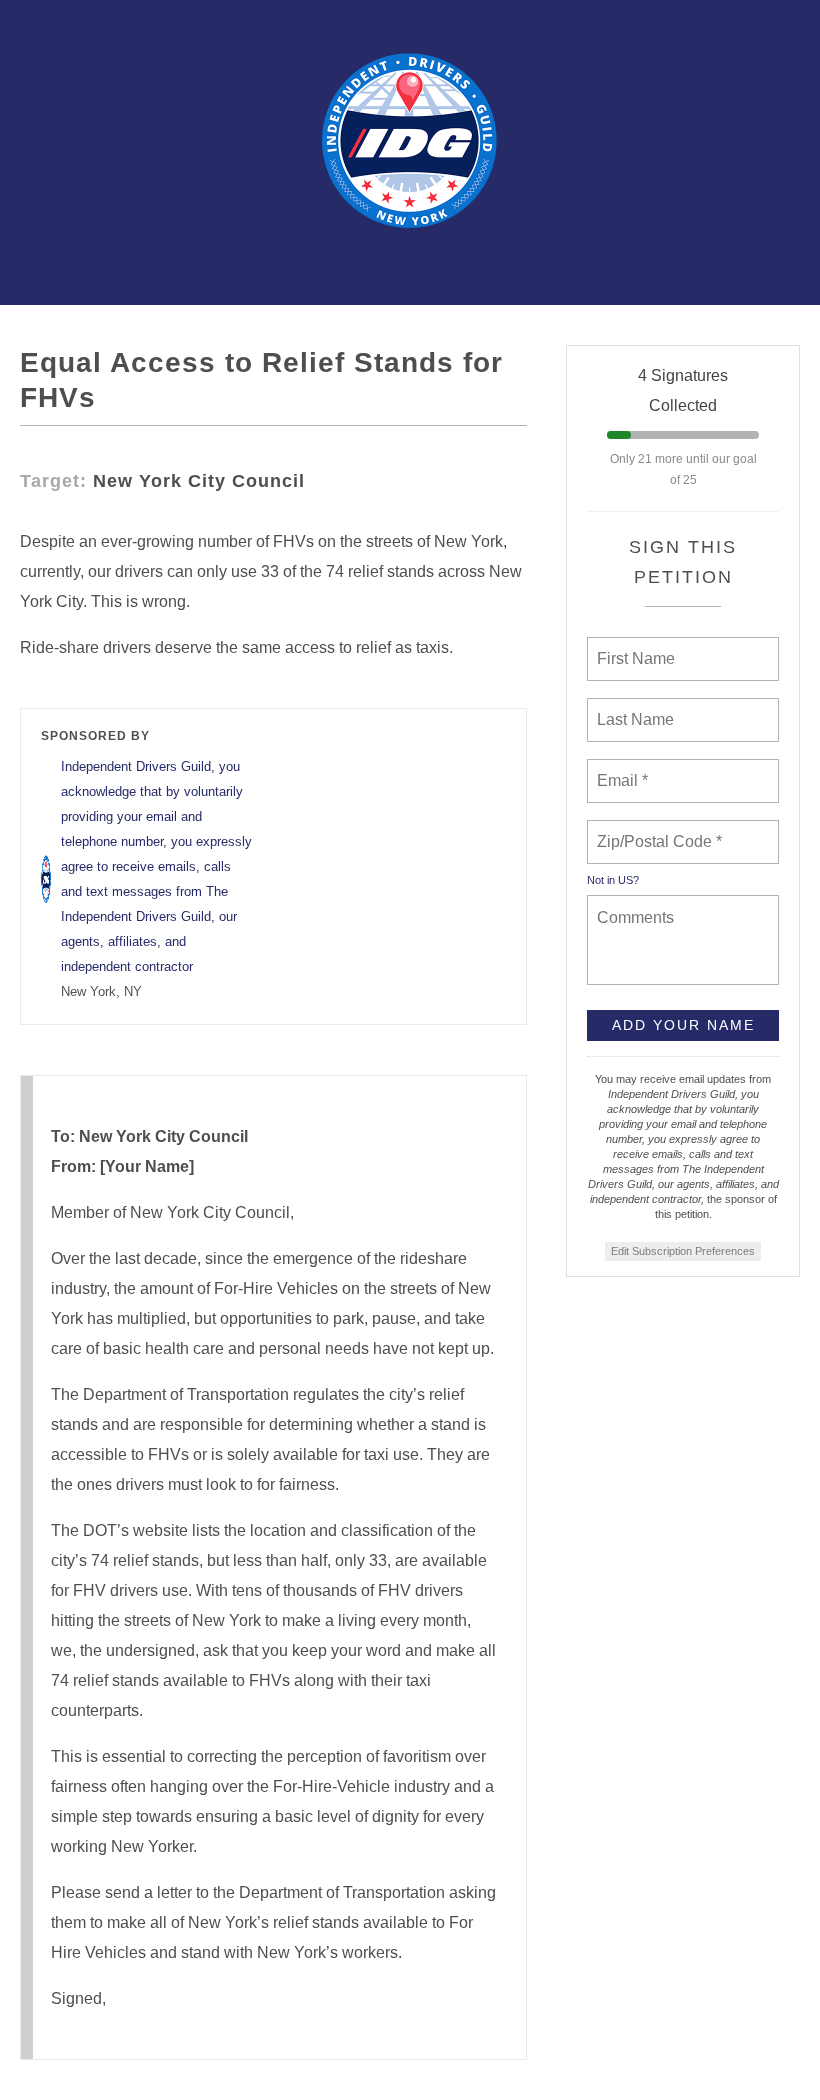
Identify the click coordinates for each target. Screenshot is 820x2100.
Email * (620, 769)
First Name (634, 647)
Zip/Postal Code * (655, 830)
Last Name (632, 708)
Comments (633, 905)
